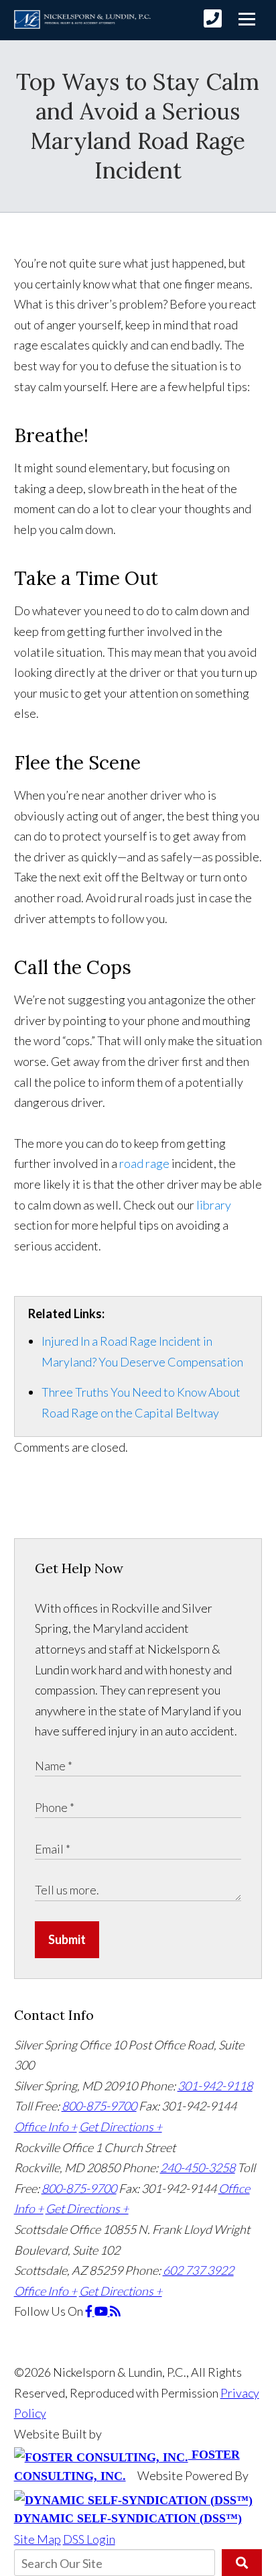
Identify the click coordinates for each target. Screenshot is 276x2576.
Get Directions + (121, 2127)
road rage (144, 1163)
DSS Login (89, 2539)
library (214, 1205)
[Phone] (213, 18)
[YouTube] (102, 2311)
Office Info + (46, 2127)
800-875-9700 (99, 2106)
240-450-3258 (198, 2167)
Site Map (38, 2539)
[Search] (242, 2563)
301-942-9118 (215, 2086)
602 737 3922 (198, 2270)
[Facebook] (90, 2311)
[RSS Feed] (115, 2311)
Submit (67, 1939)
